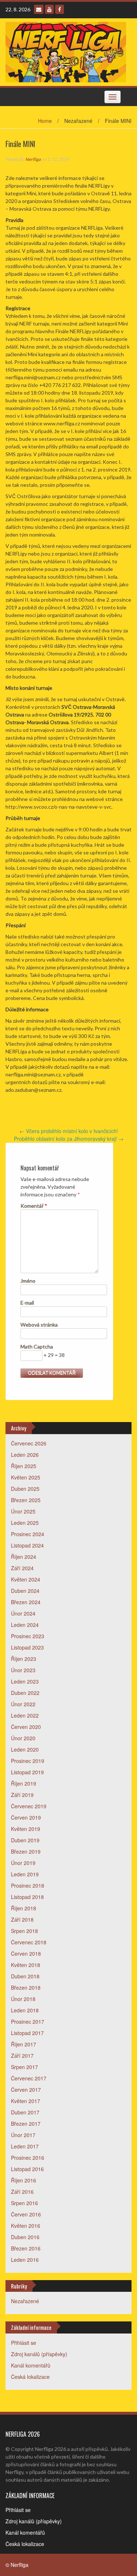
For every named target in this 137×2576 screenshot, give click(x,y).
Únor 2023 (23, 1670)
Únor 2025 (23, 1511)
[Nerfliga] (66, 51)
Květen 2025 (26, 1477)
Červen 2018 (26, 1953)
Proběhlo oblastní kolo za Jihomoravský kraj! (69, 1139)
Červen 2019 (26, 1817)
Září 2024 (22, 1568)
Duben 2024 (25, 1591)
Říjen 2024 (24, 1557)
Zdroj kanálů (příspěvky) (39, 2354)
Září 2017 (22, 2056)
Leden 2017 (25, 2146)
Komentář (34, 1206)
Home (45, 121)
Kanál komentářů (31, 2365)
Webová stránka (39, 1325)
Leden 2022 (25, 1715)
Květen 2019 (26, 1829)
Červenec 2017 (29, 2078)
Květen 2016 (26, 2226)
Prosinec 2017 (28, 2022)
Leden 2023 (25, 1681)
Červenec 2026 (29, 1443)
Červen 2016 (26, 2214)
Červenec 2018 (29, 1942)
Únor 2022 (23, 1704)
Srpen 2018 (24, 1931)
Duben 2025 (25, 1489)
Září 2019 (22, 1795)
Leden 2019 (25, 1874)
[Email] (39, 9)
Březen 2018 (26, 1988)
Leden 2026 (25, 1455)
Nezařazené (25, 2301)
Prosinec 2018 (28, 1885)
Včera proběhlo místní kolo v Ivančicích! (69, 1131)
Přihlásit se (24, 2343)
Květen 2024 (26, 1579)
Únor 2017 (23, 2135)
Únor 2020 (23, 1738)
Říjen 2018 (24, 1908)
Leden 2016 (25, 2260)
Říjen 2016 (24, 2180)
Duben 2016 (25, 2237)
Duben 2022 (25, 1693)
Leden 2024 (25, 1625)
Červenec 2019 (29, 1806)
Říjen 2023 (24, 1659)
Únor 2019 (23, 1863)
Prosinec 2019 (28, 1761)
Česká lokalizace (30, 2377)
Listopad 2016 (27, 2169)
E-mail (27, 1303)
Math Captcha (37, 1347)
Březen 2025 (26, 1500)
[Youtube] (49, 9)
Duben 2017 (25, 2112)
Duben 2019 (25, 1840)
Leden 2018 (25, 2010)
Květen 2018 (26, 1965)
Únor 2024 (23, 1613)
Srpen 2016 (24, 2203)
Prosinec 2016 (28, 2158)
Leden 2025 (25, 1523)
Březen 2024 (26, 1602)
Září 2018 (22, 1919)
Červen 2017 (26, 2090)
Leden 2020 (25, 1749)
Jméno (28, 1281)
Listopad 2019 (27, 1772)
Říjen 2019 (24, 1783)
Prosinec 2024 (28, 1534)
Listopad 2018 (27, 1897)
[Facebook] (60, 9)
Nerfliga (33, 159)
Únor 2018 (23, 1999)
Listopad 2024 (27, 1545)
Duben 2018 (25, 1976)
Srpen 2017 (24, 2067)
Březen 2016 (26, 2248)
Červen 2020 (26, 1727)
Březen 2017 (26, 2124)
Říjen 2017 (24, 2044)
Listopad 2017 (27, 2033)
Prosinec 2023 (28, 1636)
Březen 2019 (26, 1851)
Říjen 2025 (24, 1466)
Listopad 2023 (27, 1647)
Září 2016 (22, 2192)
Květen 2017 (26, 2101)
